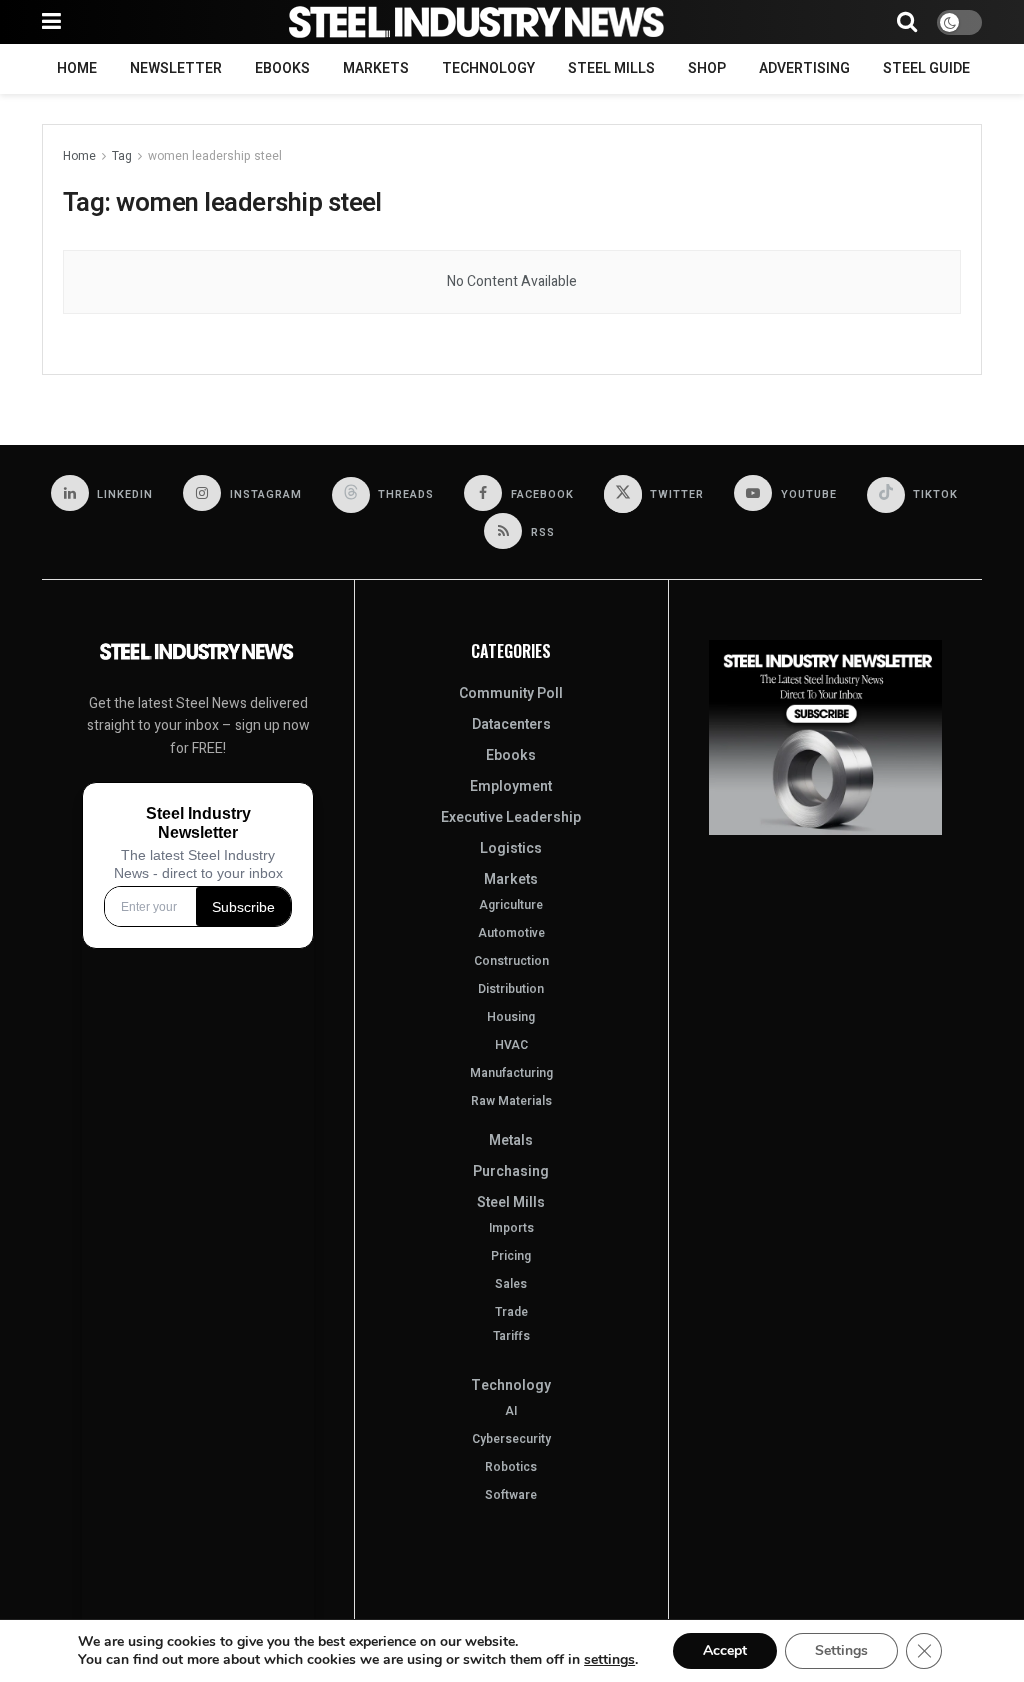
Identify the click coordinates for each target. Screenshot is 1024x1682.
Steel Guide (926, 68)
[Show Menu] (51, 22)
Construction (511, 961)
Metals (511, 1140)
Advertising (804, 68)
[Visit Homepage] (479, 22)
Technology (488, 68)
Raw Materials (511, 1101)
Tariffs (511, 1336)
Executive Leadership (511, 817)
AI (511, 1411)
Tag (122, 156)
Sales (511, 1284)
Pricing (511, 1256)
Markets (376, 68)
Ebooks (282, 68)
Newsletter (176, 68)
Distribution (511, 989)
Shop (707, 68)
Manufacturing (511, 1073)
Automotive (511, 933)
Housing (511, 1017)
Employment (511, 786)
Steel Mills (611, 68)
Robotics (511, 1467)
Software (511, 1495)
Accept (725, 1650)
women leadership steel (215, 156)
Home (77, 68)
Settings (841, 1650)
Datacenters (511, 724)
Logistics (511, 848)
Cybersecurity (511, 1439)
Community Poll (511, 693)
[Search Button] (907, 22)
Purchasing (511, 1171)
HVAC (511, 1045)
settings (609, 1660)
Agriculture (511, 905)
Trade (511, 1312)
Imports (511, 1228)
